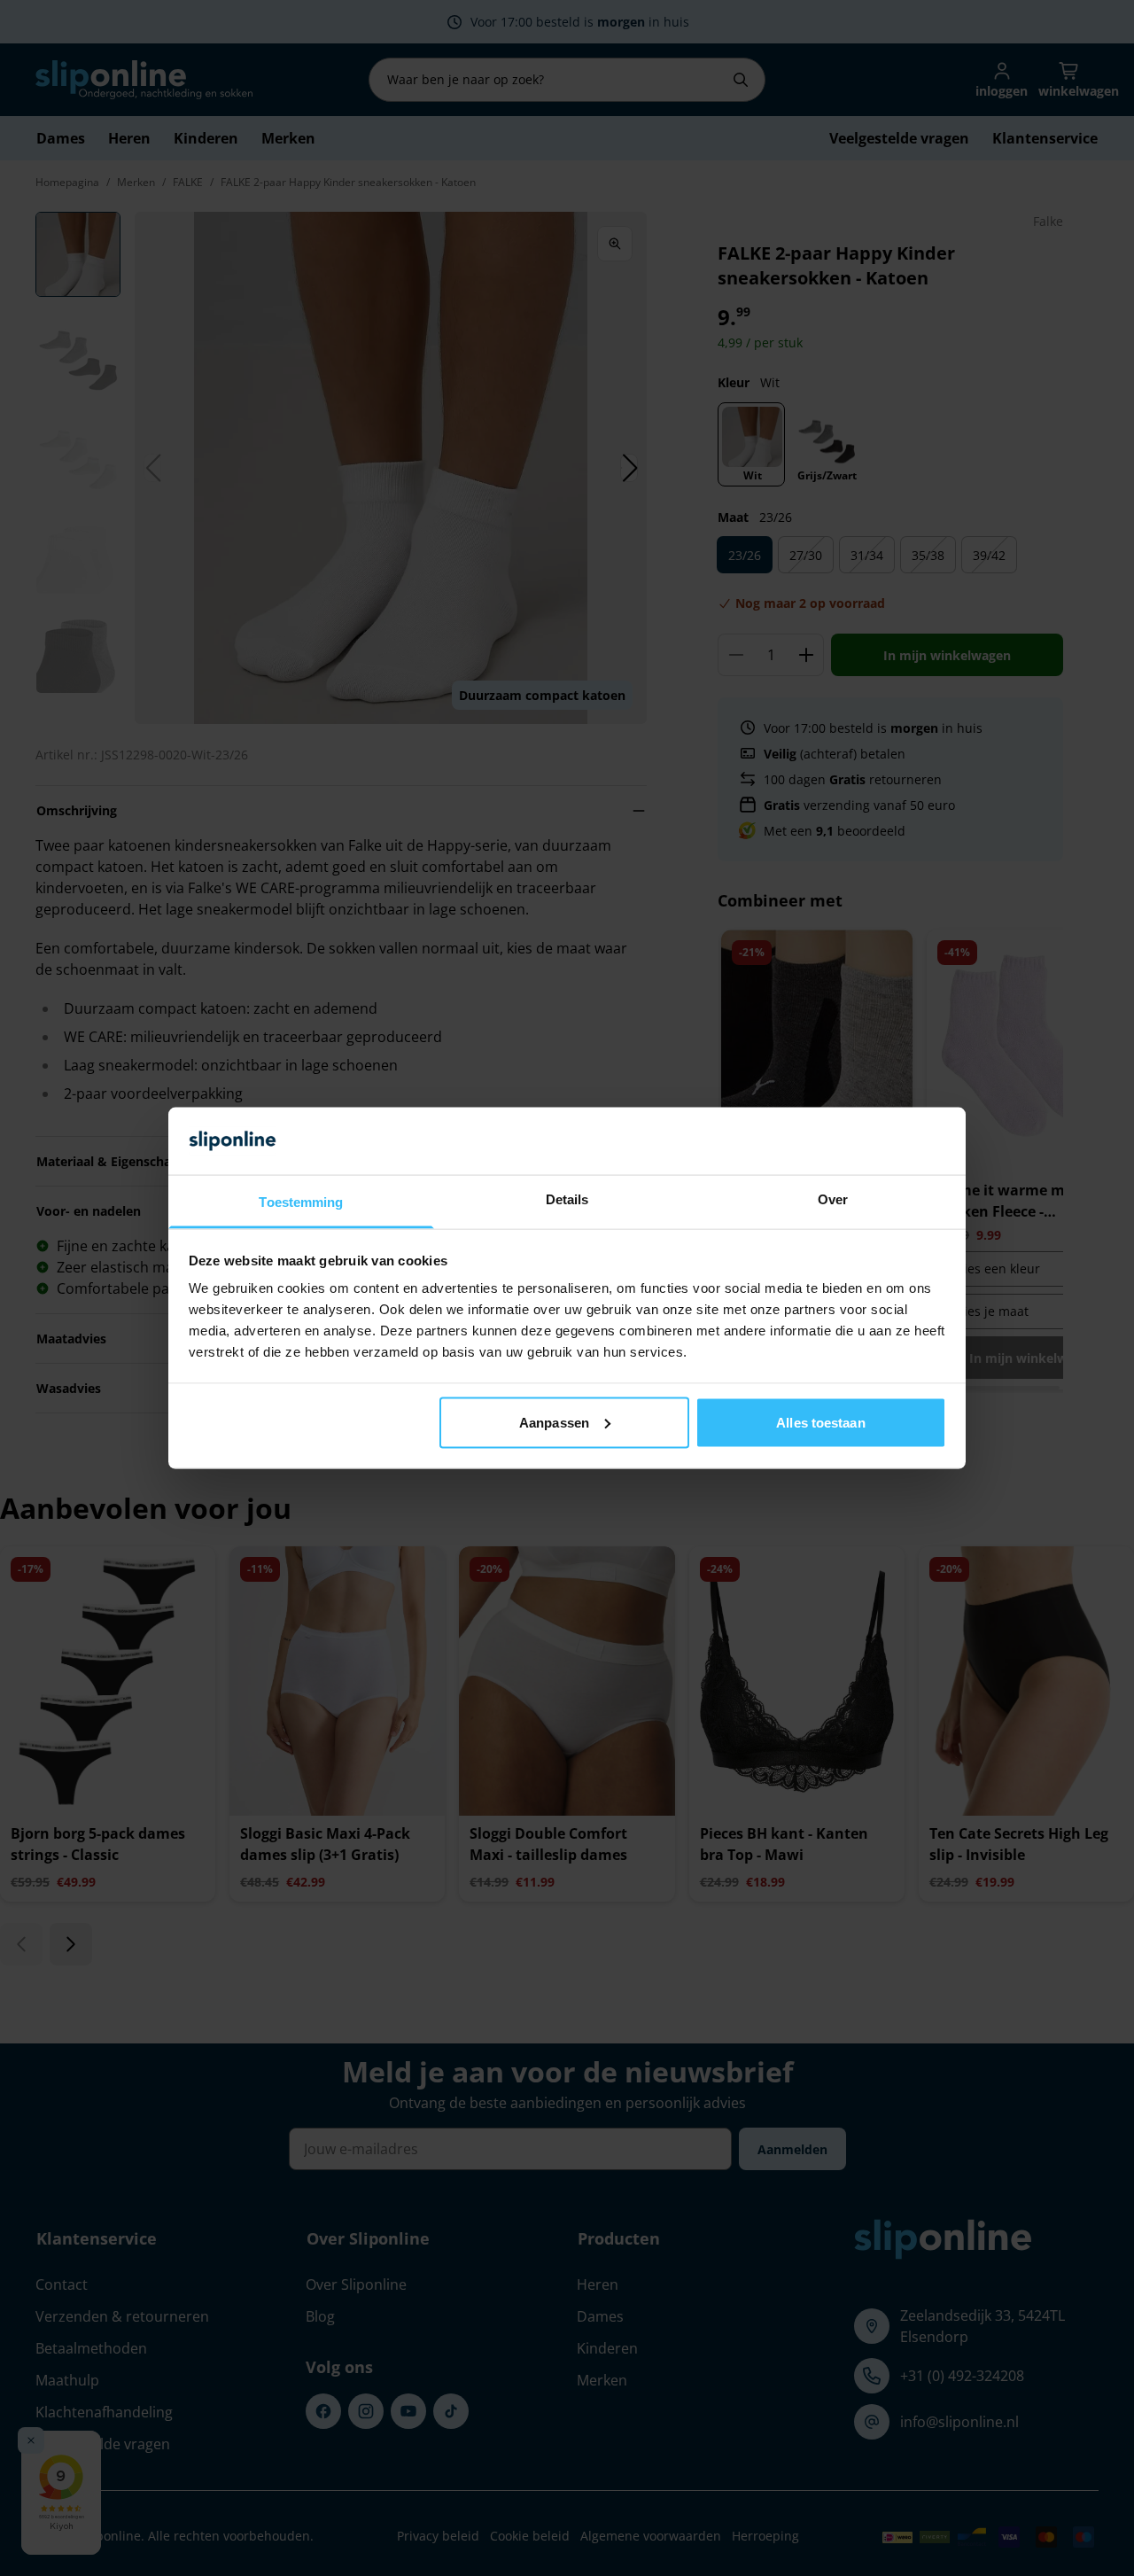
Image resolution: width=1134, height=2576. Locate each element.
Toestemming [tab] (301, 1202)
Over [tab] (833, 1199)
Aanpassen (554, 1422)
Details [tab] (567, 1199)
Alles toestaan (820, 1422)
